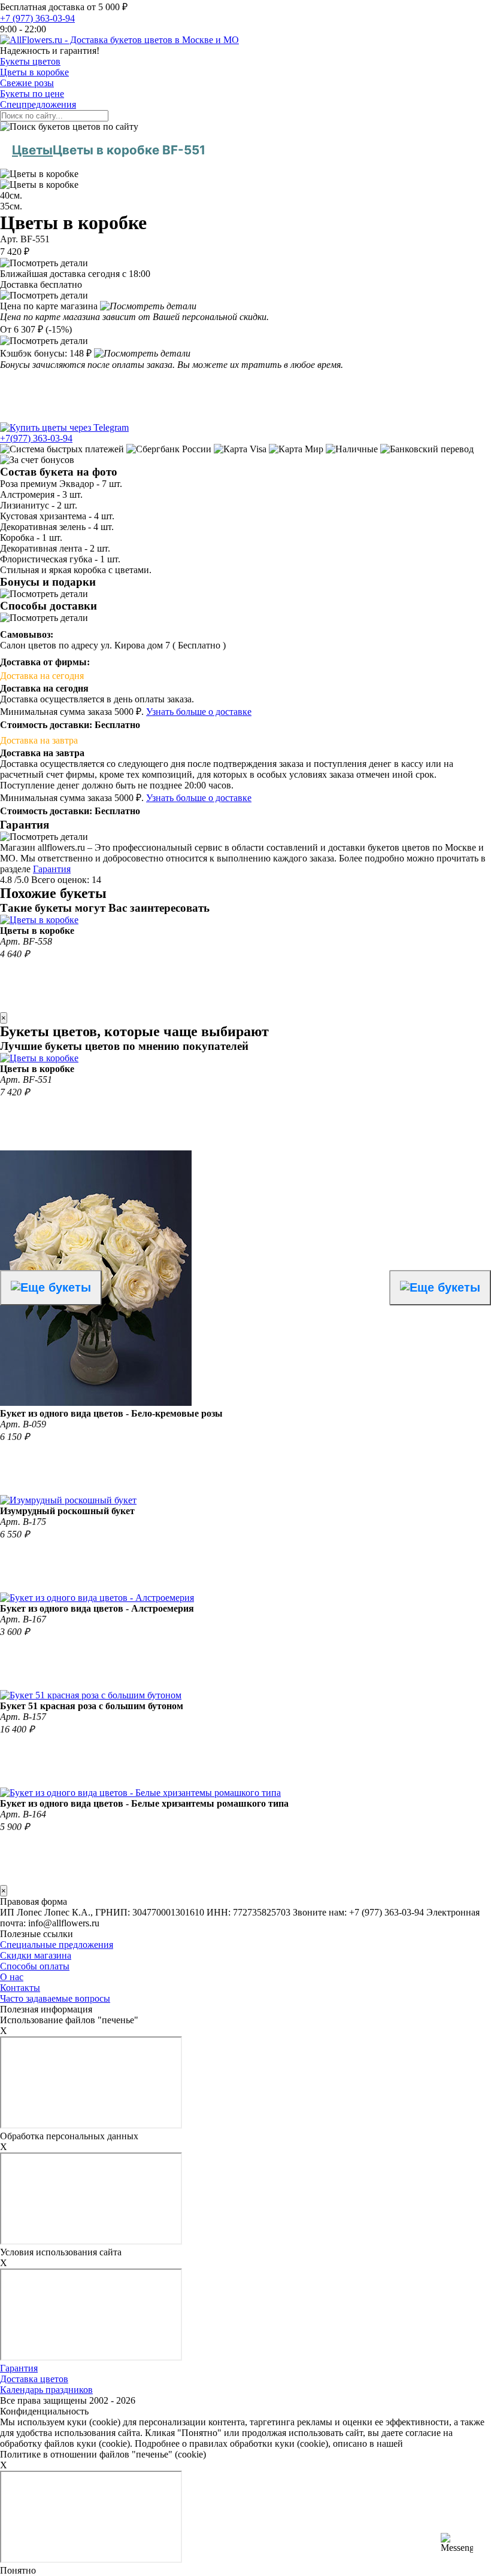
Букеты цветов (30, 61)
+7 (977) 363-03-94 (37, 18)
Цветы (32, 150)
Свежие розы (27, 83)
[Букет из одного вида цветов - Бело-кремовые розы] (96, 1403)
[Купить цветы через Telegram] (64, 427)
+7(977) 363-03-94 (36, 438)
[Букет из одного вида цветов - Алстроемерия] (97, 1598)
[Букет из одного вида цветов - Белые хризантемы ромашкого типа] (140, 1793)
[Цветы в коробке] (39, 920)
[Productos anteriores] (51, 1288)
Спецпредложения (38, 104)
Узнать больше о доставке (199, 712)
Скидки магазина (36, 1955)
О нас (12, 1977)
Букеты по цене (32, 94)
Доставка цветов (34, 2379)
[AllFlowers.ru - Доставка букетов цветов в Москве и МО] (119, 40)
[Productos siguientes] (440, 1288)
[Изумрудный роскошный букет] (68, 1500)
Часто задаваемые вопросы (55, 1998)
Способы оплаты (35, 1966)
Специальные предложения (57, 1945)
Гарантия (52, 869)
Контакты (20, 1988)
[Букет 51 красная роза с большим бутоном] (91, 1695)
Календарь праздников (46, 2390)
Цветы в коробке (34, 72)
